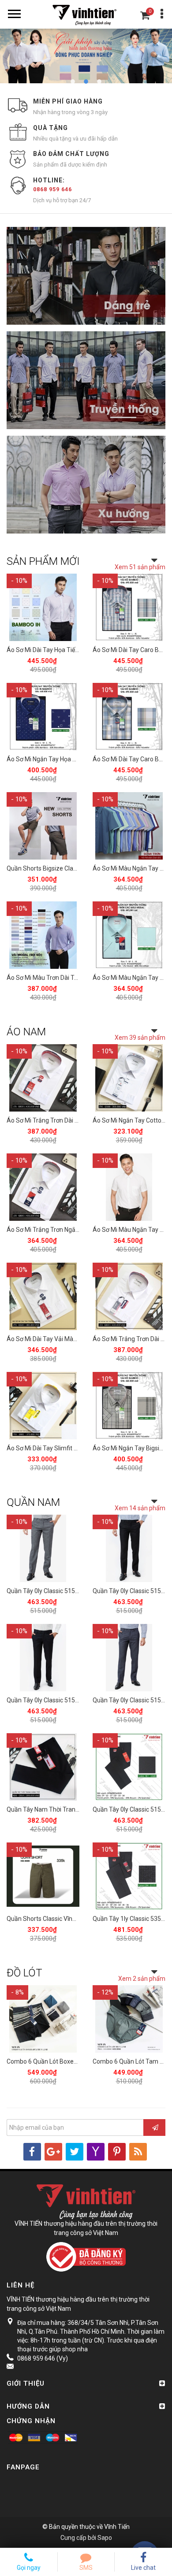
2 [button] (86, 82)
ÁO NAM (26, 1032)
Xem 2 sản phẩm (142, 1979)
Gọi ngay (29, 2568)
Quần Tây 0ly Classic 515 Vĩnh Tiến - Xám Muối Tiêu (78, 1591)
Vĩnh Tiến (117, 2527)
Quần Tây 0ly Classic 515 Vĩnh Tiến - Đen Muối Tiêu (77, 1700)
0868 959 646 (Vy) (43, 2358)
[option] (86, 56)
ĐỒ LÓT (24, 1973)
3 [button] (99, 82)
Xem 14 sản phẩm (140, 1508)
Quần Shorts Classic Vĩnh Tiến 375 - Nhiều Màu (71, 1919)
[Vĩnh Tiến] (86, 14)
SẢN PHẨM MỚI (43, 561)
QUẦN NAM (33, 1502)
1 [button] (73, 82)
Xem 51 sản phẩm (140, 567)
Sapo (105, 2538)
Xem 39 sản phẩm (140, 1038)
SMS (86, 2568)
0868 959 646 (52, 189)
